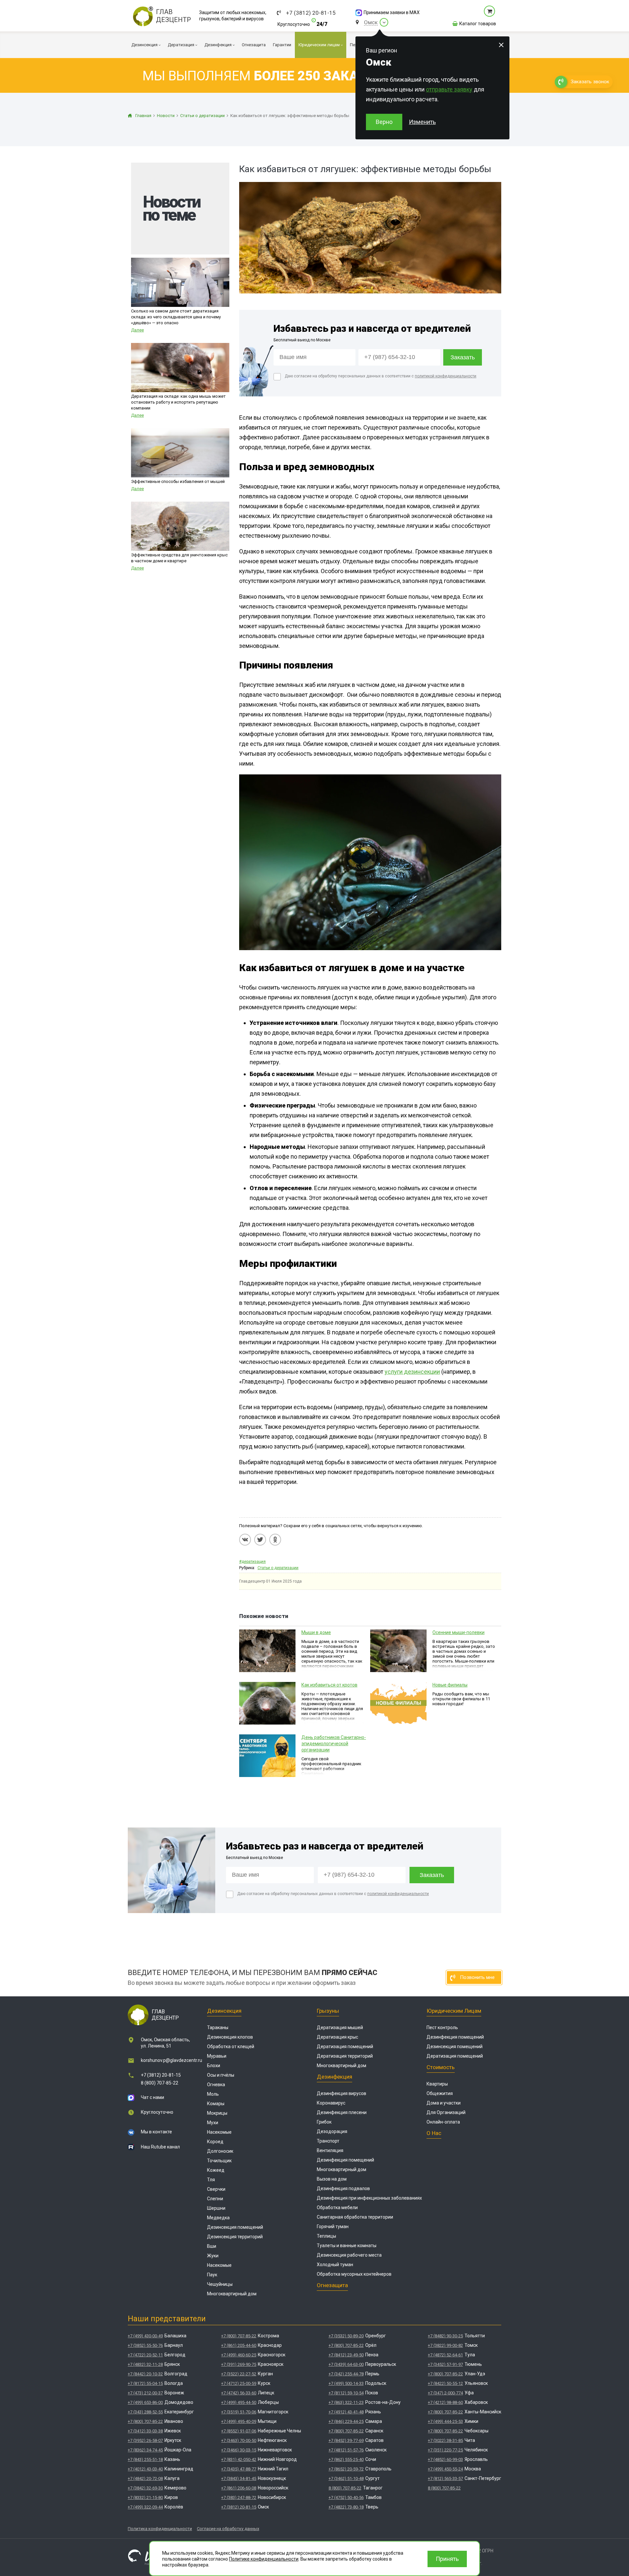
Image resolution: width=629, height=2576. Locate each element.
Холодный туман (335, 2265)
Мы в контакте (156, 2132)
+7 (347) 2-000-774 (445, 2393)
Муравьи (217, 2056)
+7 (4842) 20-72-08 (145, 2478)
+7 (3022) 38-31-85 (445, 2440)
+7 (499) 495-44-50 (239, 2402)
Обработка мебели (337, 2207)
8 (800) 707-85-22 (160, 2083)
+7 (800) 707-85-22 (145, 2421)
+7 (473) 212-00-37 (145, 2393)
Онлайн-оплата (443, 2122)
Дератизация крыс (337, 2037)
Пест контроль (442, 2027)
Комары (216, 2104)
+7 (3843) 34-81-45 (239, 2478)
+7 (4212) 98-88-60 (445, 2402)
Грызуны (328, 2011)
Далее (137, 330)
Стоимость (441, 2067)
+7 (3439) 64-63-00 (346, 2364)
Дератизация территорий (345, 2056)
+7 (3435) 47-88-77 (239, 2469)
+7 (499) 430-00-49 (145, 2336)
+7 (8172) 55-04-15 (145, 2383)
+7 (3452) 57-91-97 (445, 2364)
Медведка (218, 2218)
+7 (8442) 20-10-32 (145, 2374)
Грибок (324, 2122)
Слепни (215, 2199)
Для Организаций (446, 2112)
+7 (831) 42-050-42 (239, 2459)
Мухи (213, 2123)
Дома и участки (444, 2103)
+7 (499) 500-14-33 (346, 2383)
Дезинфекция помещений (345, 2160)
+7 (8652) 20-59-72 (346, 2469)
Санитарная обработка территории (355, 2217)
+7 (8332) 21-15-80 (145, 2497)
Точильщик (219, 2161)
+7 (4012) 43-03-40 (145, 2469)
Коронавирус (331, 2103)
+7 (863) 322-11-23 (346, 2402)
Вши (212, 2246)
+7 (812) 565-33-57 (445, 2478)
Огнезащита (332, 2285)
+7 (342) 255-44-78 (346, 2374)
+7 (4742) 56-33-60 (239, 2393)
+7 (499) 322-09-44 (145, 2507)
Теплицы (326, 2236)
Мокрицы (217, 2113)
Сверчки (216, 2189)
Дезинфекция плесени (342, 2112)
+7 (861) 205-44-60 (239, 2345)
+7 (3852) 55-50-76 (145, 2345)
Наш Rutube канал (160, 2147)
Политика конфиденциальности (160, 2529)
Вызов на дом (332, 2179)
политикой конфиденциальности (446, 376)
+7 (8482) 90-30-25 (445, 2336)
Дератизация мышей (340, 2027)
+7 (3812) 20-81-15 (311, 13)
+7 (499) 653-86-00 (145, 2402)
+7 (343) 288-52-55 (145, 2412)
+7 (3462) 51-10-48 (346, 2478)
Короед (215, 2142)
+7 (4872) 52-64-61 (445, 2355)
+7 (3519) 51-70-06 (239, 2412)
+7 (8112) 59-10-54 (346, 2393)
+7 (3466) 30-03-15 (239, 2450)
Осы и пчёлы (221, 2075)
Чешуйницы (220, 2284)
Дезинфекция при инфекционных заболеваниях (369, 2198)
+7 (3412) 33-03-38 (145, 2431)
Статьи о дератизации (278, 1568)
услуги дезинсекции (412, 1372)
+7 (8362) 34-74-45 (145, 2450)
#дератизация (252, 1562)
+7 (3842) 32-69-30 (145, 2488)
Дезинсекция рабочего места (349, 2255)
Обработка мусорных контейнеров (354, 2274)
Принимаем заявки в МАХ (392, 12)
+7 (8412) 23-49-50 (346, 2355)
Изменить (422, 122)
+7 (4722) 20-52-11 (145, 2355)
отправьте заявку (449, 89)
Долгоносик (220, 2151)
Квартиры (437, 2084)
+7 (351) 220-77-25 (445, 2450)
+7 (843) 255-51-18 (145, 2459)
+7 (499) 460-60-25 (239, 2355)
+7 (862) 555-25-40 (346, 2459)
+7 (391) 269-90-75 (239, 2364)
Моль (213, 2094)
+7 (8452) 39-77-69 (346, 2440)
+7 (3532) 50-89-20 (346, 2336)
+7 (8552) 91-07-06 (239, 2431)
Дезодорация (332, 2131)
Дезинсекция (224, 2011)
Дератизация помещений (345, 2047)
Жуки (213, 2256)
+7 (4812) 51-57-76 (346, 2450)
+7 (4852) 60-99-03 (445, 2459)
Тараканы (218, 2027)
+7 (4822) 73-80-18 (346, 2507)
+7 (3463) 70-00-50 (239, 2440)
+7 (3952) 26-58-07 (145, 2440)
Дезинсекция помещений (235, 2227)
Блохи (214, 2066)
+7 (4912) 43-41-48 (346, 2412)
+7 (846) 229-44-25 (346, 2421)
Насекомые (219, 2132)
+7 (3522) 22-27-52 (239, 2374)
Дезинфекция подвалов (343, 2188)
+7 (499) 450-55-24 (445, 2469)
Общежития (440, 2093)
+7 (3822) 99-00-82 (445, 2345)
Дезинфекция (334, 2077)
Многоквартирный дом (232, 2294)
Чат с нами (152, 2097)
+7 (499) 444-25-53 (445, 2421)
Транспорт (328, 2141)
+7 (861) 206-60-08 (239, 2488)
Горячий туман (333, 2227)
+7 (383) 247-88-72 (239, 2497)
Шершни (216, 2208)
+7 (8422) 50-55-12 (445, 2383)
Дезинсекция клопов (230, 2037)
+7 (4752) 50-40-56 (346, 2497)
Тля (211, 2180)
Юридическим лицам (454, 2011)
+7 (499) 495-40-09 (239, 2421)
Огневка (216, 2085)
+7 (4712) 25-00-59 (239, 2383)
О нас (434, 2133)
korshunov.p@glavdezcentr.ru (172, 2060)
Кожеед (216, 2170)
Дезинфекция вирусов (342, 2093)
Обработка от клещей (231, 2047)
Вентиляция (330, 2150)
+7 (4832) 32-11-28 (145, 2364)
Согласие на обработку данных (228, 2529)
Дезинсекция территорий (235, 2237)
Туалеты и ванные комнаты (347, 2246)
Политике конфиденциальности (264, 2559)
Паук (212, 2275)
